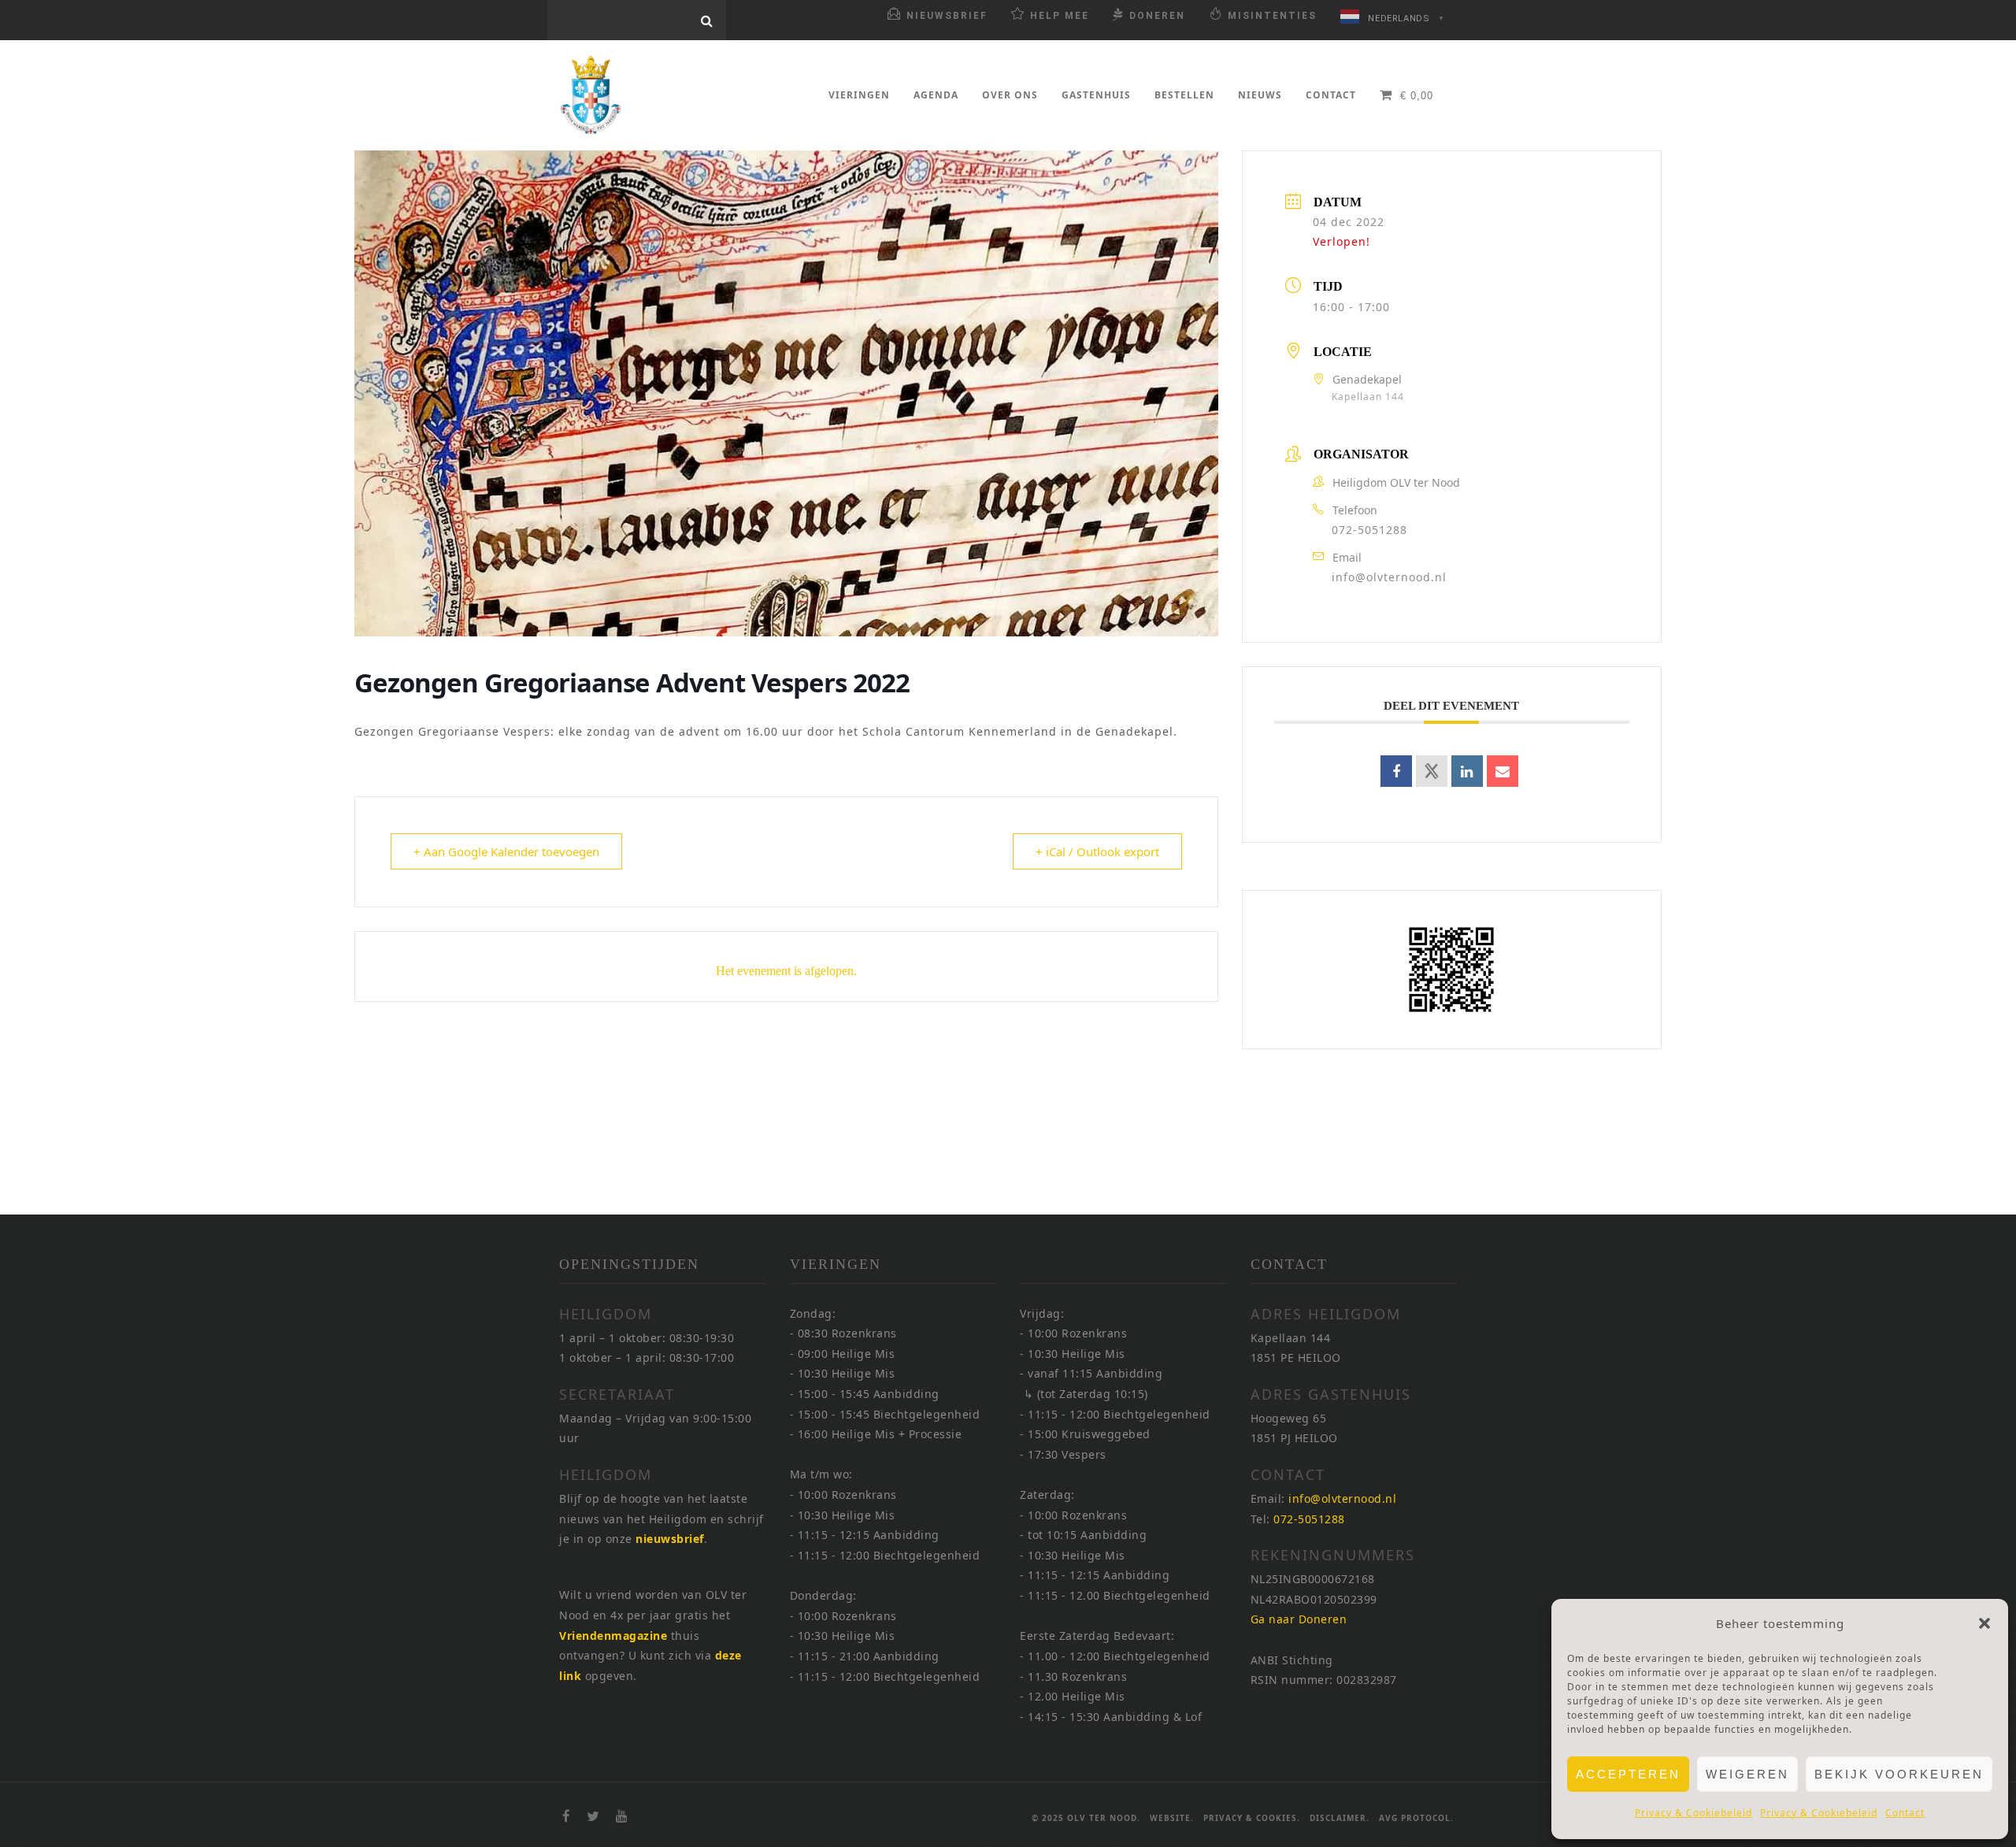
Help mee (1060, 16)
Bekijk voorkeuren (1899, 1774)
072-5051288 (1369, 530)
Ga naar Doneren (1299, 1619)
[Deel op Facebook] (1396, 771)
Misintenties (1272, 16)
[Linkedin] (1467, 771)
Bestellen (1184, 95)
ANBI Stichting (1292, 1660)
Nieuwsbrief (947, 16)
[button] (1984, 1623)
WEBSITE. (1172, 1818)
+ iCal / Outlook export (1097, 851)
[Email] (1503, 771)
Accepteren (1628, 1774)
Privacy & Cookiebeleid (1694, 1813)
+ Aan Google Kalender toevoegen (506, 851)
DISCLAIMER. (1340, 1818)
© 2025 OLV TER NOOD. (1086, 1818)
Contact (1905, 1813)
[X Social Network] (1432, 771)
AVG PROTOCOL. (1416, 1818)
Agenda (936, 95)
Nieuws (1260, 95)
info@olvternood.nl (1389, 577)
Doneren (1157, 16)
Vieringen (859, 95)
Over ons (1010, 95)
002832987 (1367, 1680)
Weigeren (1747, 1774)
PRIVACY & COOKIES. (1252, 1818)
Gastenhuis (1096, 95)
